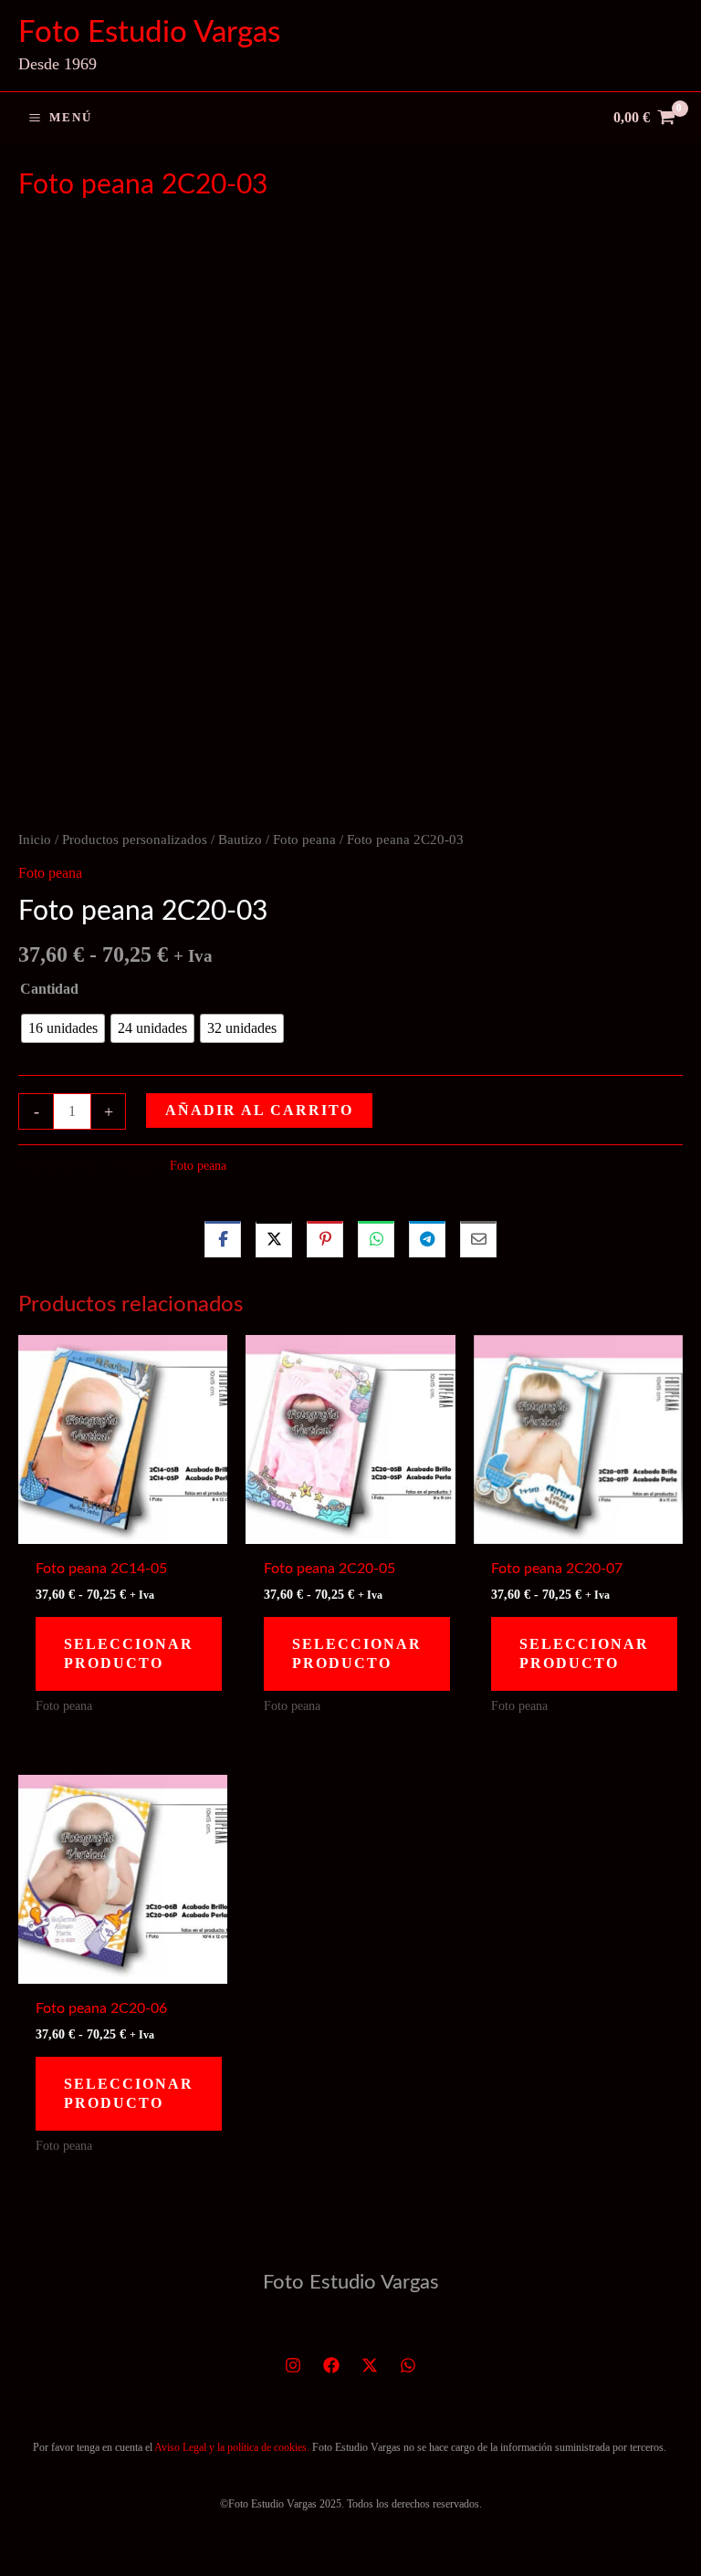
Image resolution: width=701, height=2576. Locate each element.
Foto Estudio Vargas (149, 32)
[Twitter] (370, 2365)
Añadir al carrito (259, 1110)
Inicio (35, 840)
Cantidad (49, 989)
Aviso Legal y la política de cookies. (232, 2447)
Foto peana (304, 840)
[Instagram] (293, 2365)
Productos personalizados (135, 840)
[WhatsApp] (408, 2365)
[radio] (63, 1028)
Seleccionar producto (129, 1653)
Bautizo (240, 840)
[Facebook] (331, 2365)
